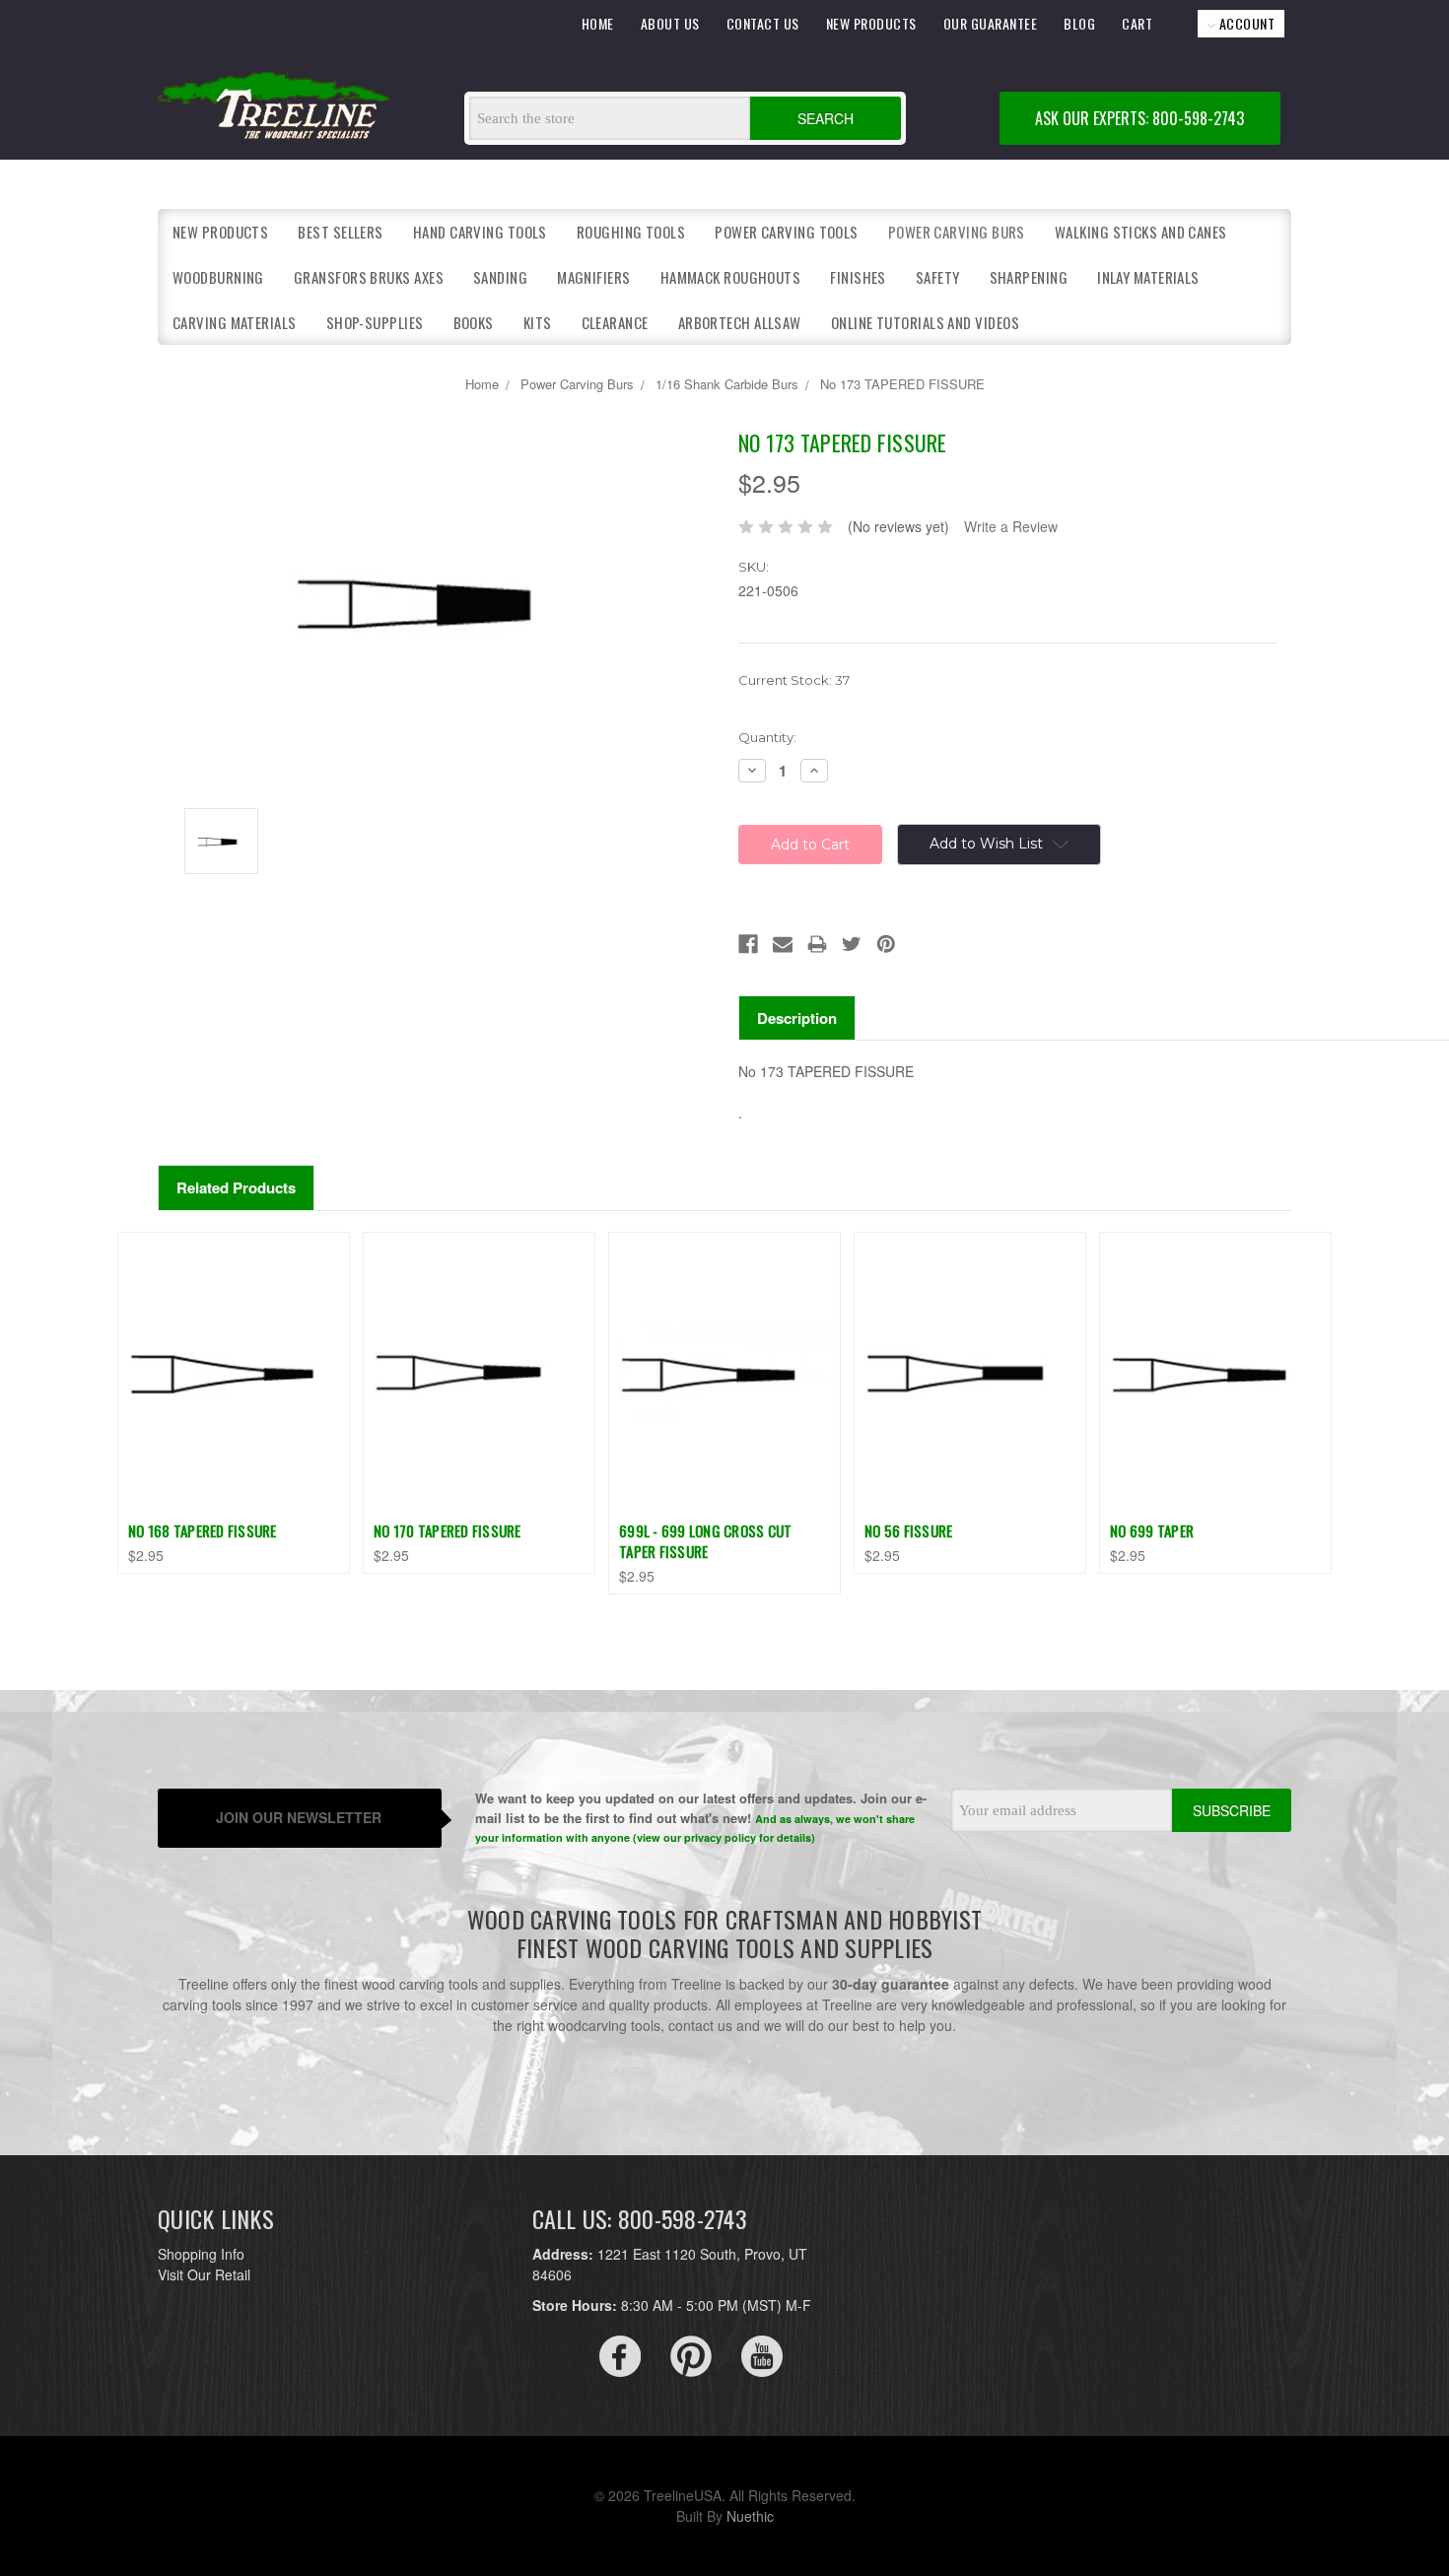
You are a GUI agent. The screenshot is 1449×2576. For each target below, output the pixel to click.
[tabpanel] (234, 1403)
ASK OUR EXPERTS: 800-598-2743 (1139, 118)
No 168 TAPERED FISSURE (203, 1530)
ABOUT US (670, 23)
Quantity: (767, 737)
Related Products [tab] (236, 1187)
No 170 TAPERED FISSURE (448, 1530)
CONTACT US (763, 23)
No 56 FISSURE (908, 1530)
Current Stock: (794, 680)
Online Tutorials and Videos (925, 322)
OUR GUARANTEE (991, 23)
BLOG (1079, 23)
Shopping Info (201, 2254)
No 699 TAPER (1152, 1530)
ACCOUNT (1245, 23)
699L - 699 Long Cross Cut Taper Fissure (705, 1541)
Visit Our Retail (204, 2274)
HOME (598, 23)
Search (826, 118)
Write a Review (1011, 526)
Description (797, 1018)
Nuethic (750, 2516)
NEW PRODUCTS (871, 23)
